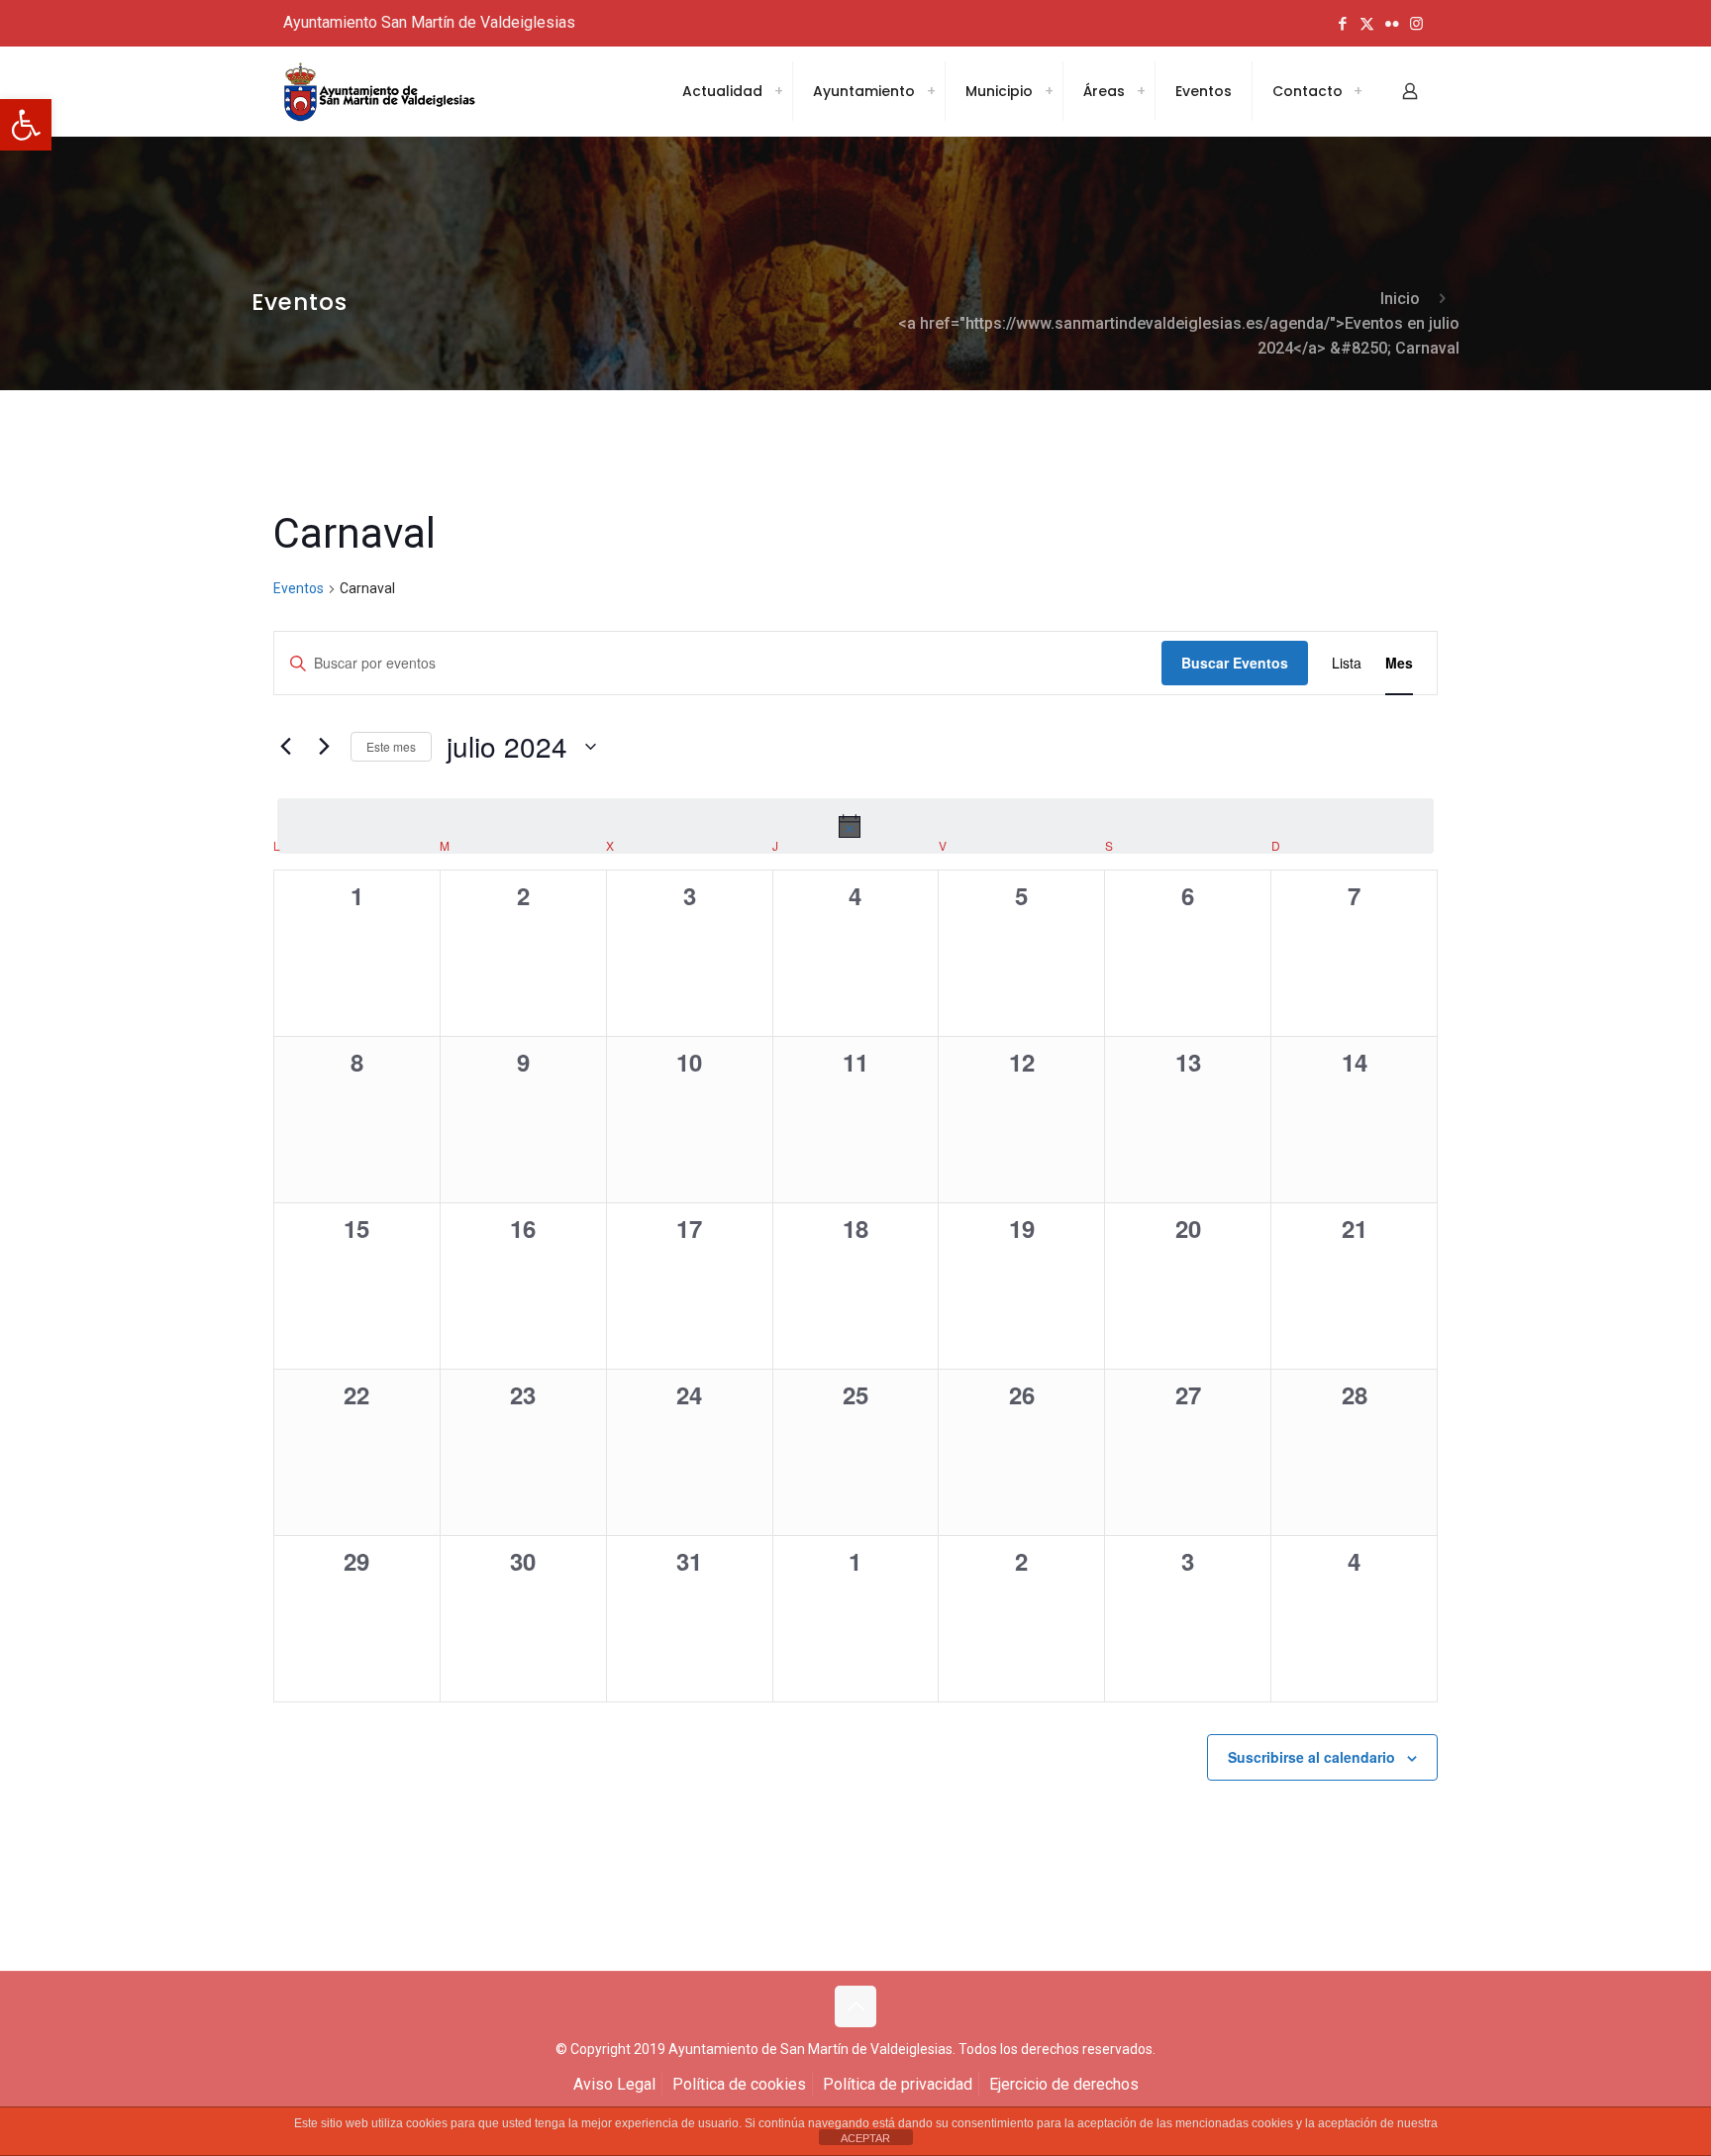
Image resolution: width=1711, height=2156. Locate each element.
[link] (26, 125)
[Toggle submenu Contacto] (1358, 91)
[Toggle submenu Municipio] (1049, 91)
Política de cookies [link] (739, 2084)
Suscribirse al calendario (1311, 1757)
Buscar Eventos (1235, 663)
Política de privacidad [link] (898, 2084)
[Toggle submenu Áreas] (1141, 91)
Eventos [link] (299, 588)
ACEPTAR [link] (865, 2138)
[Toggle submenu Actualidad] (778, 91)
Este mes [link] (391, 746)
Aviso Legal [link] (614, 2084)
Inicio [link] (1400, 299)
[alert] (855, 826)
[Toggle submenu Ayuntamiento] (931, 91)
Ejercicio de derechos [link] (1064, 2084)
